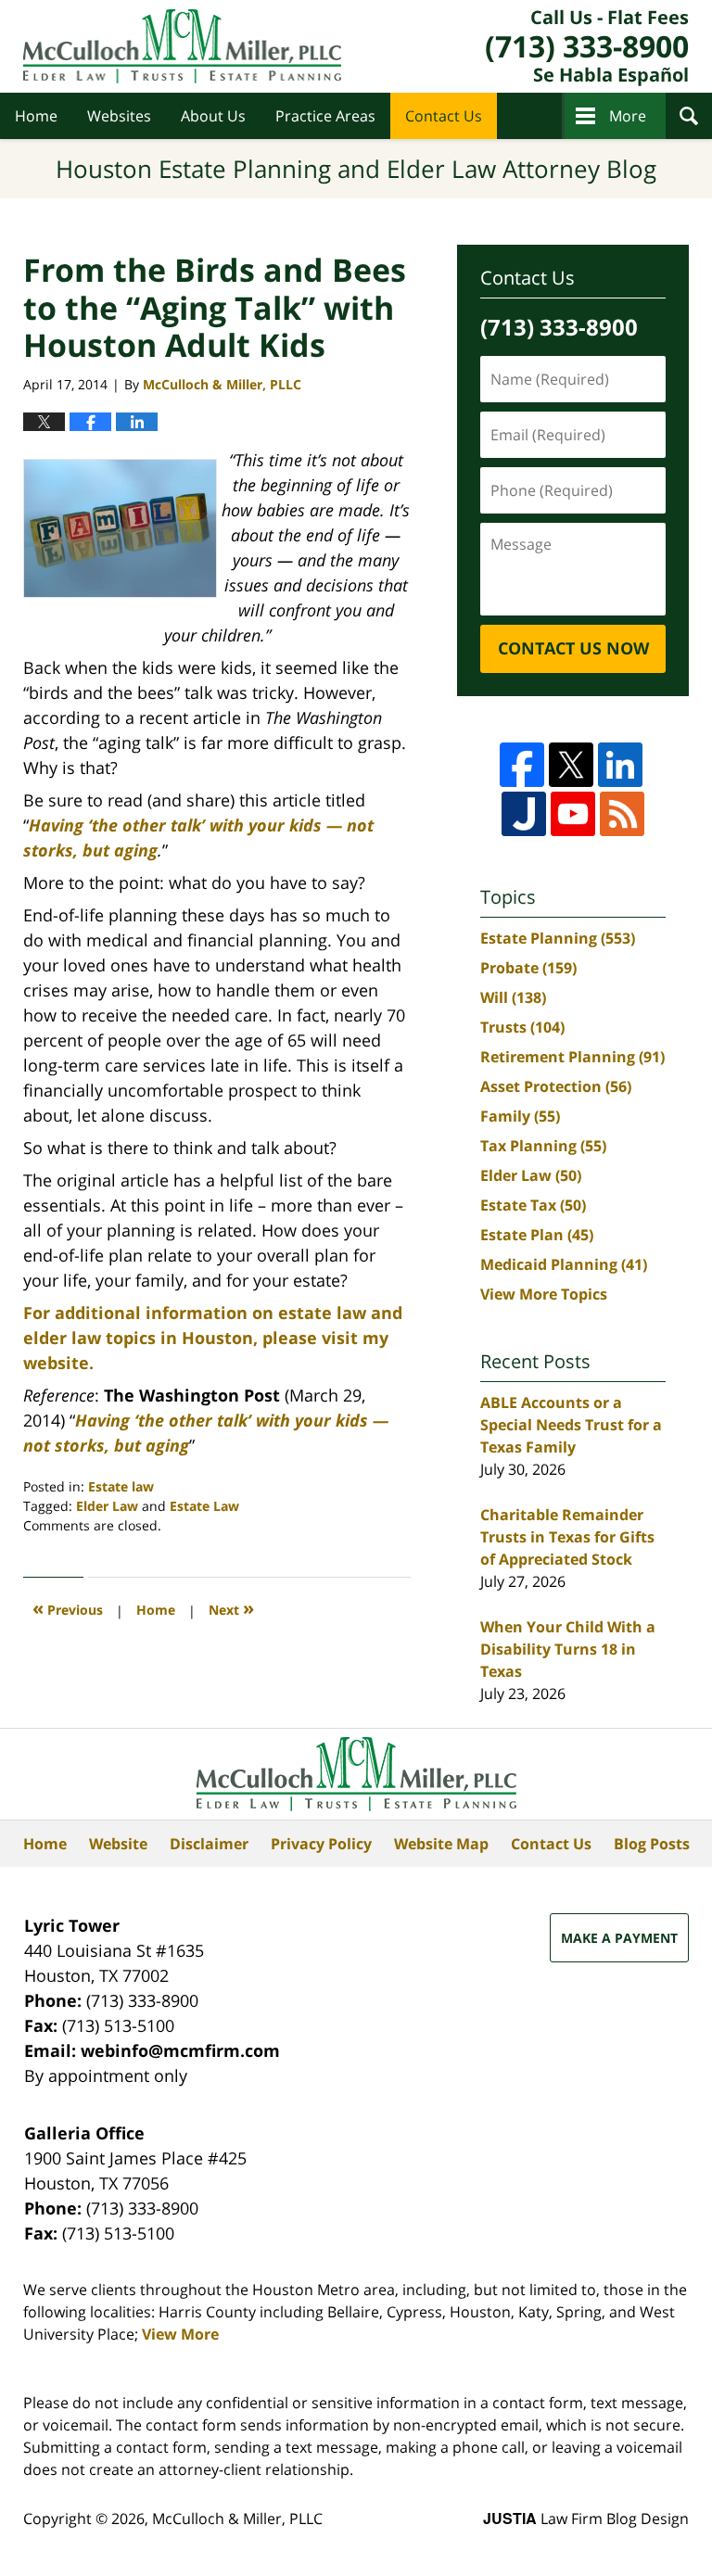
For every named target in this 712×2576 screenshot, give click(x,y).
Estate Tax (533, 1205)
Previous (68, 1608)
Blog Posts (652, 1844)
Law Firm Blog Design (586, 2519)
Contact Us (444, 116)
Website (118, 1844)
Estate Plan (537, 1235)
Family (520, 1116)
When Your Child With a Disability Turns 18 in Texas (568, 1649)
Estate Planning (558, 938)
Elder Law (107, 1506)
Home (36, 116)
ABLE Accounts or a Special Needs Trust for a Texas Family (571, 1425)
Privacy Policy (321, 1844)
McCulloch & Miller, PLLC (237, 2519)
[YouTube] (573, 814)
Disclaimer (209, 1844)
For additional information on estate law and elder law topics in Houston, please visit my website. (213, 1338)
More (628, 116)
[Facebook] (522, 765)
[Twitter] (571, 765)
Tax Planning (543, 1146)
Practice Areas (325, 116)
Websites (119, 116)
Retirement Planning (572, 1057)
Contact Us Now (573, 648)
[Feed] (622, 814)
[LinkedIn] (620, 765)
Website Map (441, 1844)
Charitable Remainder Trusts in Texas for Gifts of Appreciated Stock (567, 1537)
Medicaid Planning (564, 1264)
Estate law (121, 1486)
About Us (213, 116)
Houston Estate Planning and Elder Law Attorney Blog (182, 46)
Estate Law (204, 1506)
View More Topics (544, 1294)
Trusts (522, 1027)
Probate (528, 968)
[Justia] (524, 814)
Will (513, 997)
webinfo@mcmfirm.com (180, 2050)
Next (231, 1608)
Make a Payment (619, 1938)
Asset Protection (556, 1086)
